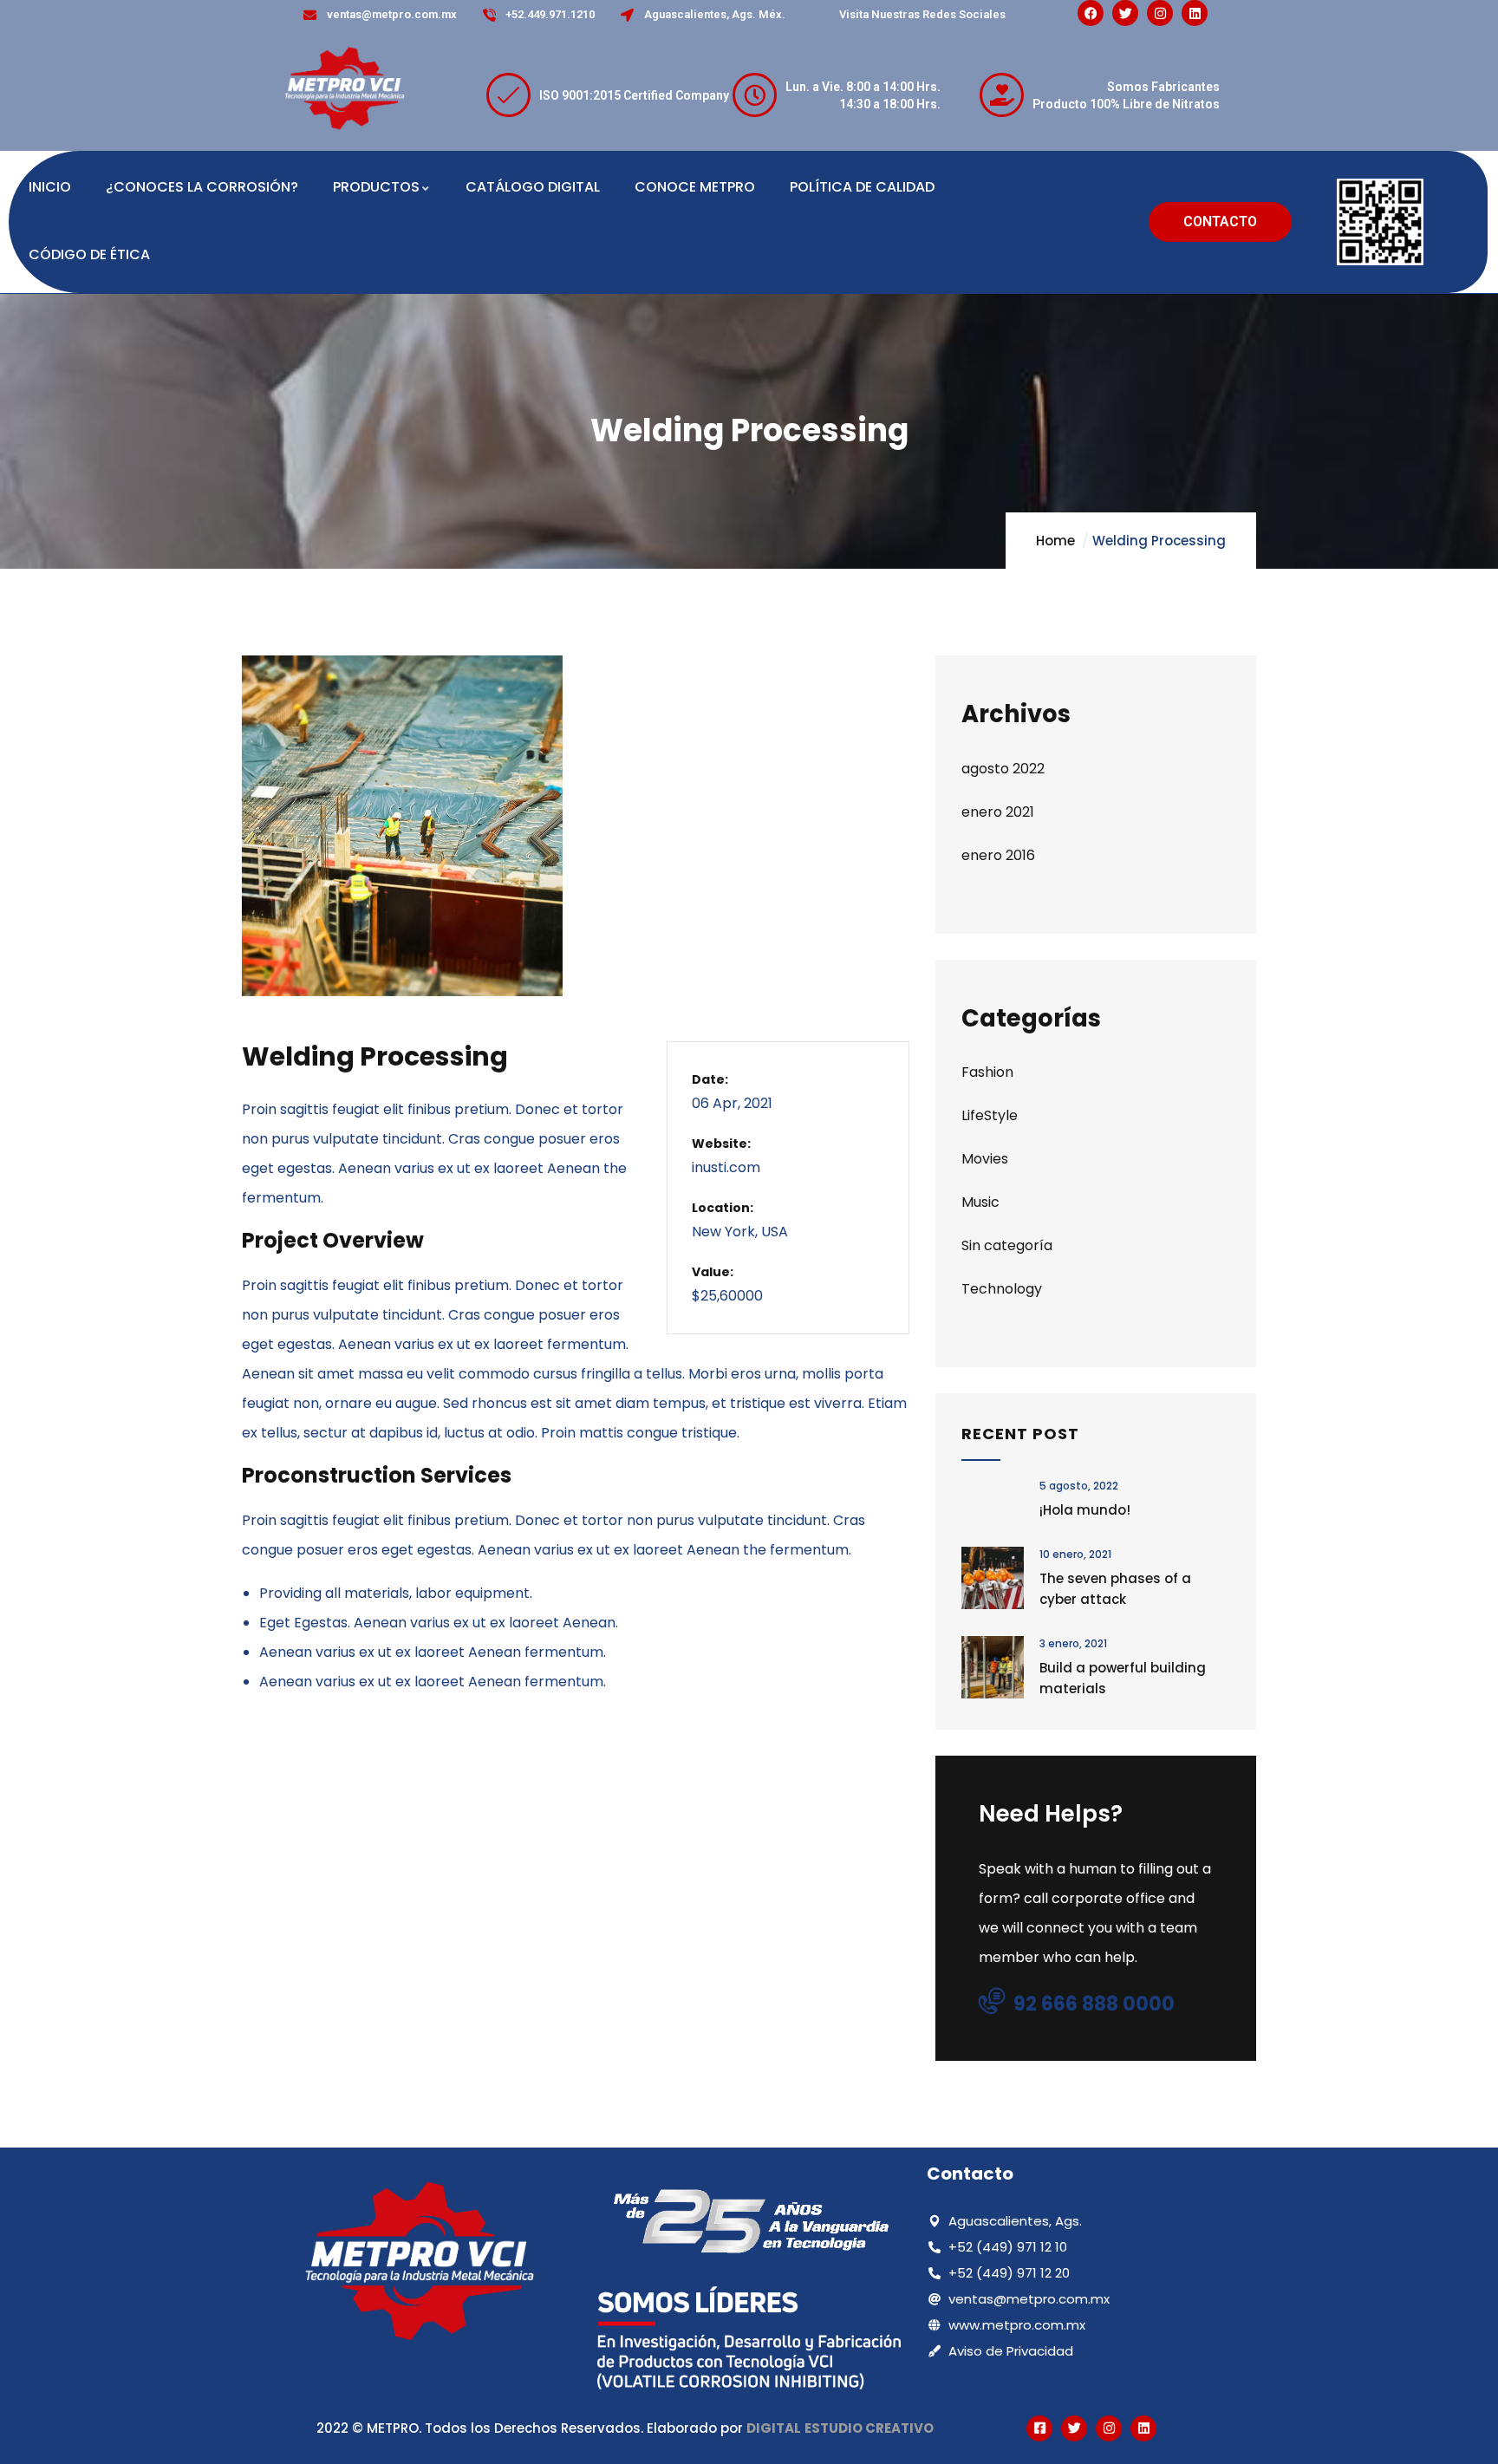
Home (1055, 541)
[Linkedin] (1195, 13)
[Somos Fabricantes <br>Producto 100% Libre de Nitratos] (1002, 95)
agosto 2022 (1003, 769)
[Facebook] (1091, 13)
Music (980, 1202)
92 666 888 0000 (1094, 2004)
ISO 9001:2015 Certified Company (634, 95)
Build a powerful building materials (1123, 1678)
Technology (1002, 1289)
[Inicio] (345, 90)
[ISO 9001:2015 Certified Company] (508, 95)
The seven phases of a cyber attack (1115, 1589)
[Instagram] (1160, 13)
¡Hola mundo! (1085, 1510)
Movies (985, 1159)
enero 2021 (998, 812)
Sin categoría (1007, 1245)
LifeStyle (990, 1115)
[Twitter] (1125, 13)
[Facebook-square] (1039, 2428)
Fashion (987, 1072)
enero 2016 (998, 855)
